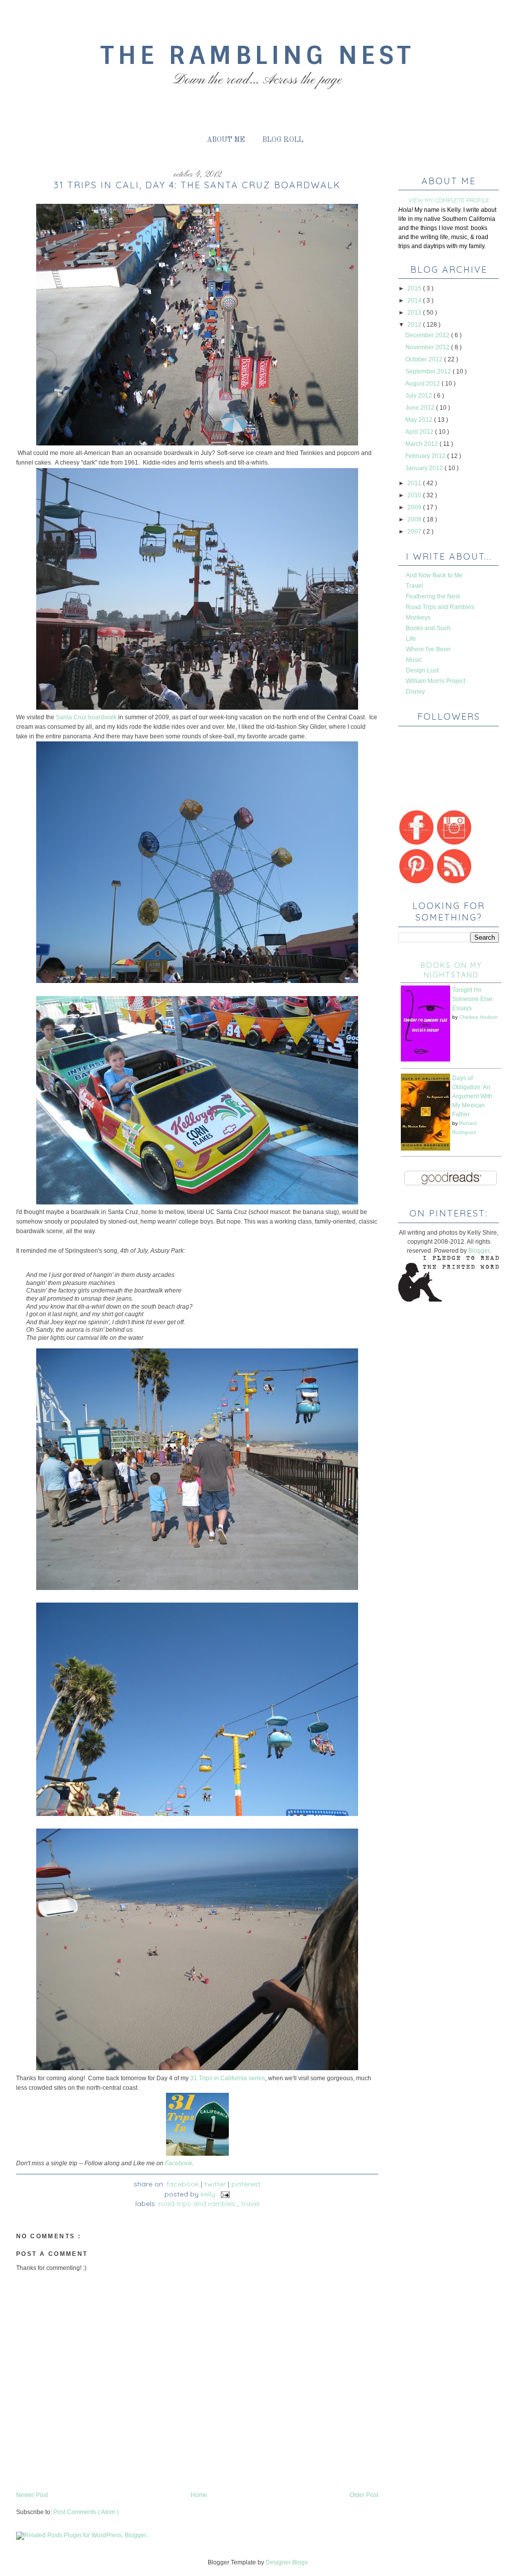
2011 (415, 483)
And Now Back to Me (434, 575)
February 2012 (426, 456)
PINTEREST (246, 2184)
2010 (415, 495)
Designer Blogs (287, 2562)
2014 (415, 300)
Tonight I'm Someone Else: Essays (473, 999)
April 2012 (420, 432)
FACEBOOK (183, 2184)
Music (414, 660)
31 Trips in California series (228, 2078)
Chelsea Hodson (479, 1017)
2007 (415, 532)
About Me (226, 140)
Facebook (179, 2163)
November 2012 (428, 347)
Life (411, 639)
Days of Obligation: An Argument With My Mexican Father (472, 1096)
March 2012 (422, 444)
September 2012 (429, 371)
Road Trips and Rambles (198, 2204)
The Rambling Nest (257, 55)
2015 (415, 288)
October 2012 (425, 359)
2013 (415, 313)
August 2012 (423, 384)
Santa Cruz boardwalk (86, 717)
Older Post (364, 2495)
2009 (415, 507)
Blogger (479, 1251)
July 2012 (419, 396)
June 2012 (421, 408)
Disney (415, 692)
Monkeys (418, 618)
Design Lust (422, 670)
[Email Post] (224, 2194)
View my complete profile (449, 200)
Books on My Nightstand (451, 970)
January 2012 (425, 468)
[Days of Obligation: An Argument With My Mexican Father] (425, 1149)
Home (199, 2495)
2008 (415, 519)
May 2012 (420, 420)
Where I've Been (428, 649)
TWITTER (215, 2184)
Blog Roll (283, 140)
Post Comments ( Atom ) (86, 2512)
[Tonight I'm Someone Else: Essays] (425, 1059)
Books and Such (428, 628)
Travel (250, 2204)
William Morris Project (436, 681)
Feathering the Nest (433, 596)
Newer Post (32, 2495)
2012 (415, 325)
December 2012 (428, 335)
